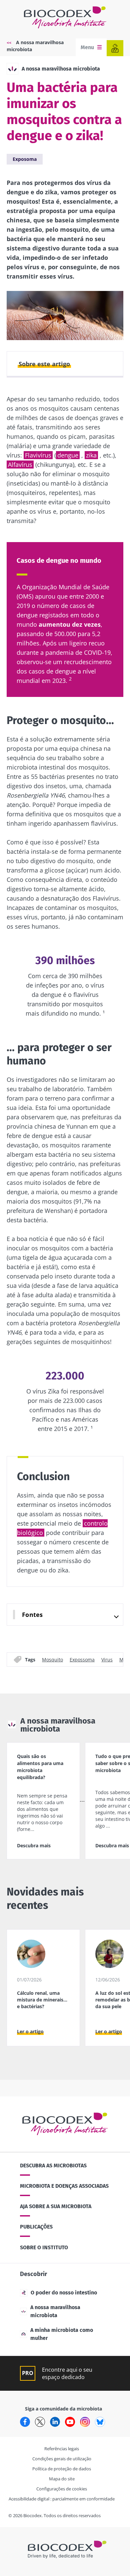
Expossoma (82, 1660)
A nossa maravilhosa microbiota (61, 69)
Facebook (25, 2422)
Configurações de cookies (62, 2489)
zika (91, 455)
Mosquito (52, 1660)
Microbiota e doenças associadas (64, 2186)
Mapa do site (62, 2479)
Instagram (85, 2422)
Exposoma (25, 159)
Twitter (40, 2422)
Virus (107, 1660)
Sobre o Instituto (44, 2247)
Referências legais (62, 2449)
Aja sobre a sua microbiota (56, 2206)
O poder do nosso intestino (64, 2293)
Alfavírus (20, 465)
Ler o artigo (30, 2031)
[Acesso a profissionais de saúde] (115, 48)
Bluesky (100, 2422)
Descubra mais (34, 1845)
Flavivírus (38, 455)
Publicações (36, 2227)
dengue (68, 455)
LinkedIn (55, 2422)
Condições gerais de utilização (62, 2459)
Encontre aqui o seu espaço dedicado (67, 2373)
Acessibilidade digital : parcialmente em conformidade (62, 2499)
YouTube (70, 2422)
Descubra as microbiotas (53, 2166)
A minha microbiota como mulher (62, 2334)
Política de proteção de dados (62, 2469)
